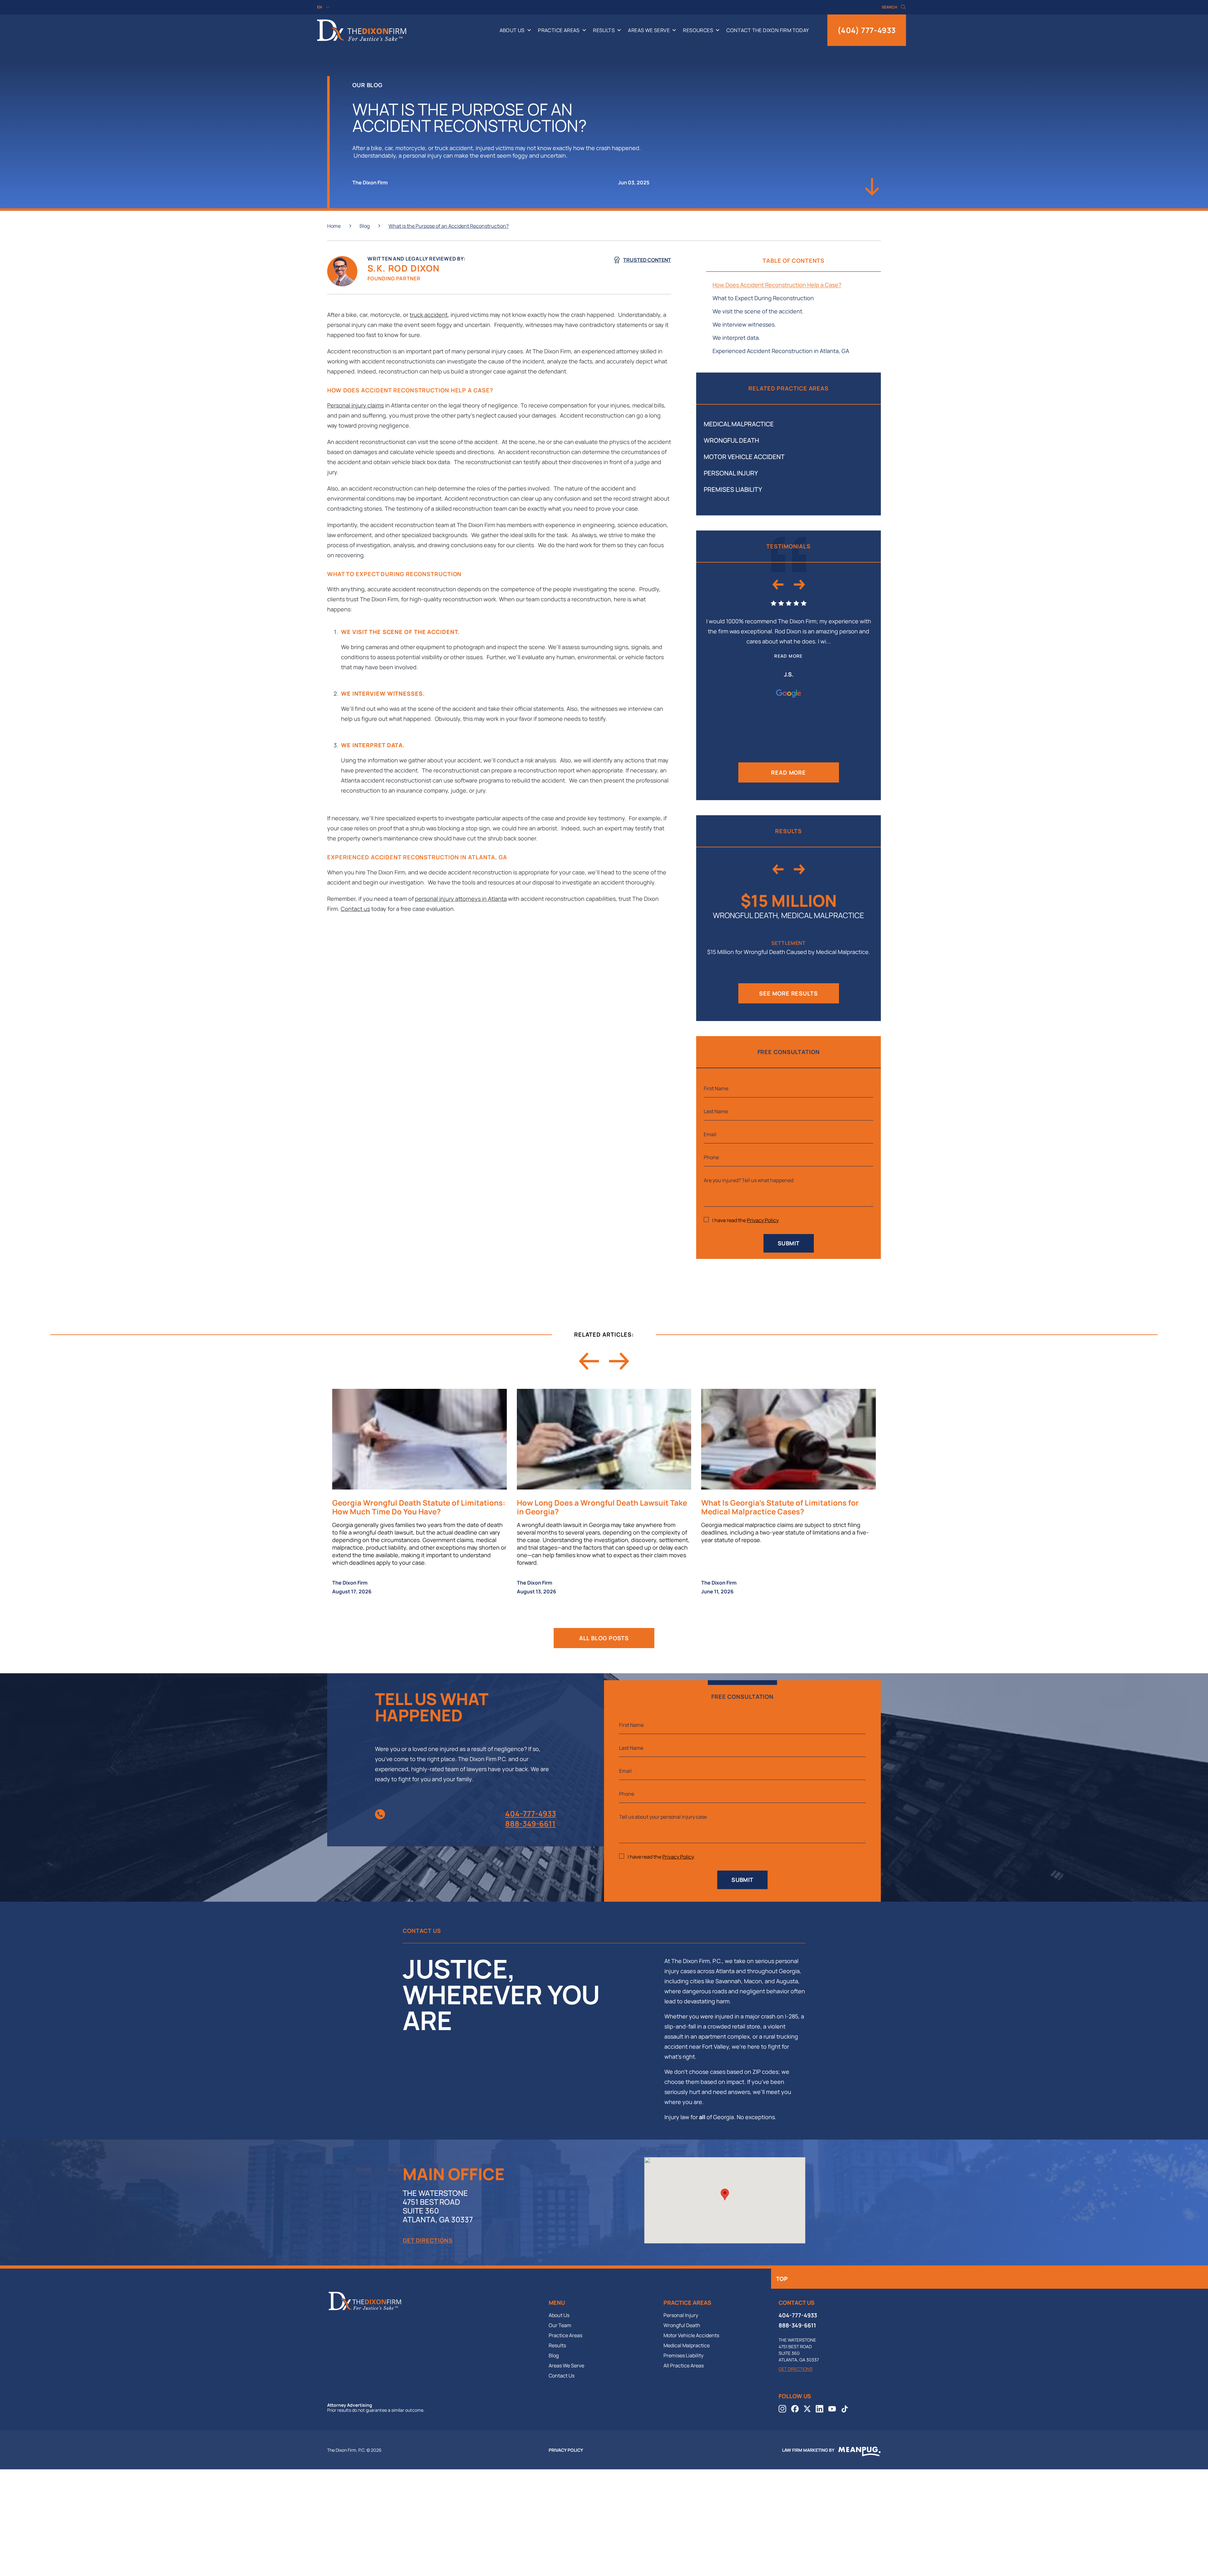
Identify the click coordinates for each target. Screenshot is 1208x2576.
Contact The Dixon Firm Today (768, 30)
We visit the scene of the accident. (759, 311)
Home (334, 226)
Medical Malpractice (739, 424)
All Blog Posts (604, 1638)
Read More (789, 772)
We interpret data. (737, 338)
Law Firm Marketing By (808, 2450)
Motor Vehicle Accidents (691, 2335)
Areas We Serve (649, 30)
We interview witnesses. (745, 324)
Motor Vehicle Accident (744, 457)
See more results (788, 993)
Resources (698, 30)
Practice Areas (559, 30)
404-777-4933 (531, 1814)
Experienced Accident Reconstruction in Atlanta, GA (781, 351)
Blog (365, 226)
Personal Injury (731, 473)
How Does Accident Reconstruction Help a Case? (777, 285)
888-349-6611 (530, 1824)
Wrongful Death (731, 440)
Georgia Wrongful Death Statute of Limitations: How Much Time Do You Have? (419, 1507)
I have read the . (746, 1220)
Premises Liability (733, 489)
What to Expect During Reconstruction (763, 298)
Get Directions (428, 2240)
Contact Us (562, 2376)
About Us (512, 30)
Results (604, 30)
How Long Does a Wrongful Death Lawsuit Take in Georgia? (602, 1507)
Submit (789, 1243)
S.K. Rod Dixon (404, 268)
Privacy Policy (763, 1220)
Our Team (560, 2325)
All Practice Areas (684, 2366)
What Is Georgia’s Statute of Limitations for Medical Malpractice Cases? (780, 1507)
